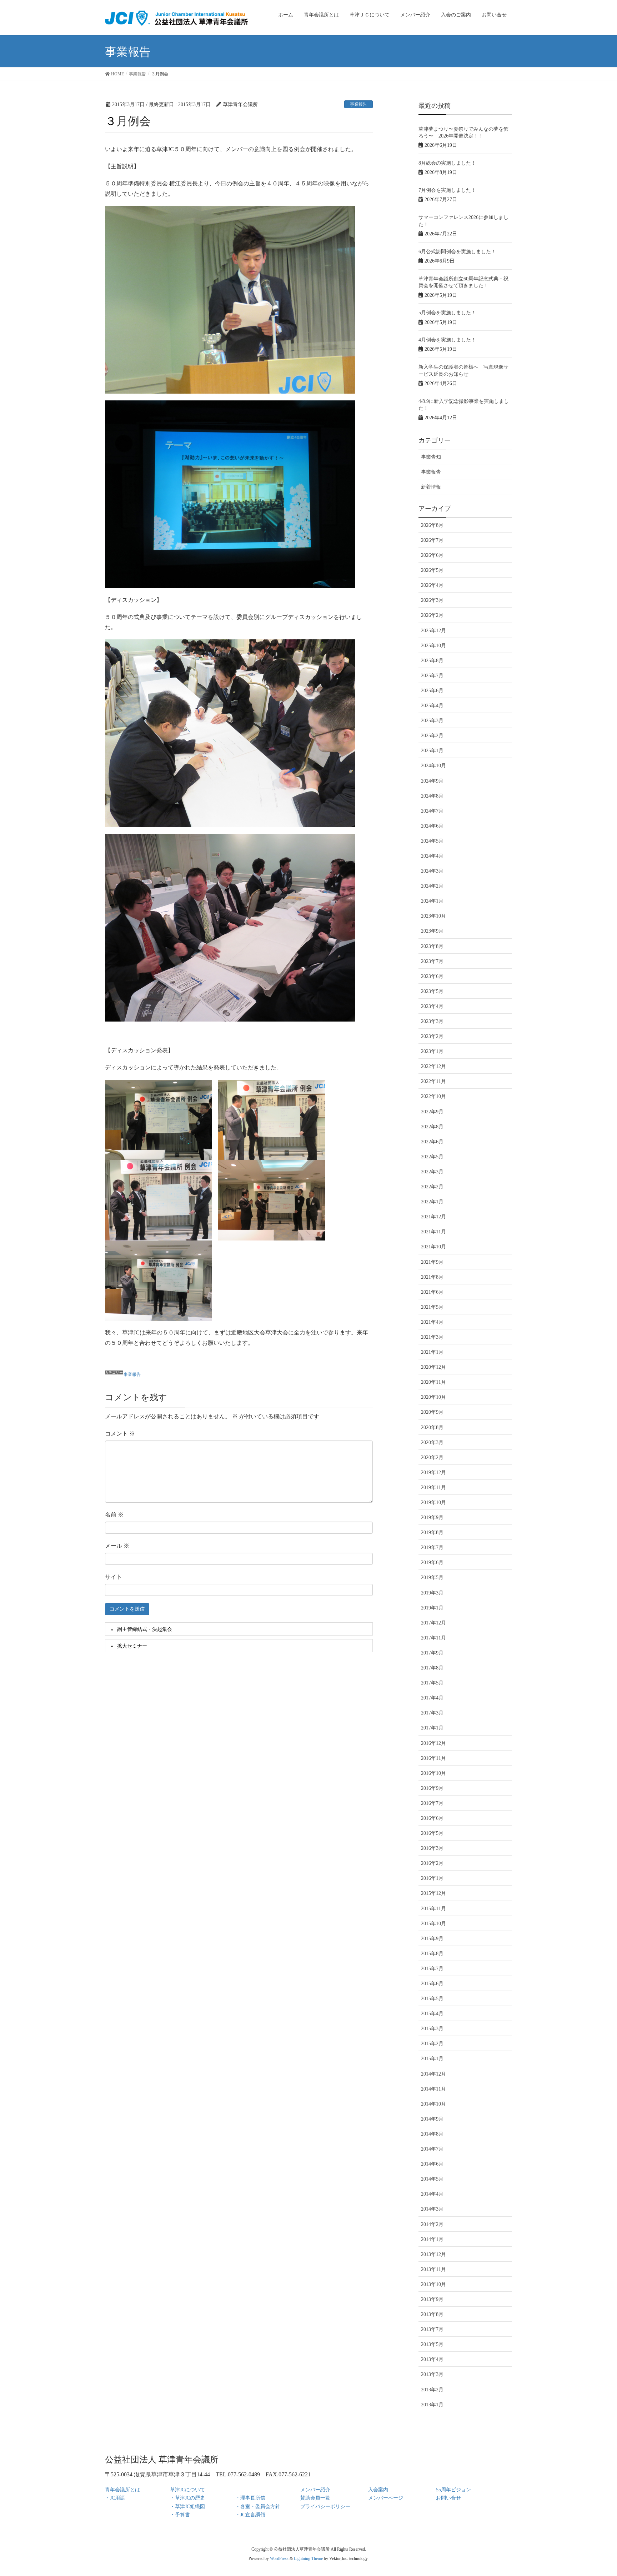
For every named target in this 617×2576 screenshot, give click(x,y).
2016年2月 (432, 1863)
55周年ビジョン (453, 2490)
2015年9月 (432, 1939)
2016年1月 (432, 1878)
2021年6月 (432, 1292)
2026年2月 (432, 615)
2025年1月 (432, 751)
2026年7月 (432, 540)
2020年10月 (433, 1397)
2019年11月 (433, 1487)
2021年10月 (433, 1247)
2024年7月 (432, 811)
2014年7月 (432, 2149)
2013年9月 (432, 2299)
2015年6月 (432, 1984)
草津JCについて (187, 2490)
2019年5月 (432, 1577)
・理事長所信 (250, 2498)
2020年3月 (432, 1442)
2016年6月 (432, 1818)
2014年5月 (432, 2179)
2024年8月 (432, 796)
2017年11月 (433, 1638)
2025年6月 (432, 691)
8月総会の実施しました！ (447, 163)
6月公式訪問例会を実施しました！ (457, 252)
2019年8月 (432, 1532)
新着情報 (431, 487)
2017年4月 (432, 1698)
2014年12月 (433, 2074)
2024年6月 (432, 826)
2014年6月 (432, 2164)
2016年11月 (433, 1758)
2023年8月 (432, 946)
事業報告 (358, 104)
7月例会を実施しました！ (447, 190)
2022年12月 (433, 1066)
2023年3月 (432, 1021)
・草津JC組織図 (187, 2507)
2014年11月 (433, 2089)
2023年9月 (432, 931)
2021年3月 (432, 1337)
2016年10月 (433, 1773)
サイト (114, 1577)
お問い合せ (448, 2498)
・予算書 (180, 2515)
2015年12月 (433, 1893)
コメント (120, 1434)
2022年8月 (432, 1127)
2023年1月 (432, 1051)
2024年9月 (432, 781)
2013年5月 (432, 2344)
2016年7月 (432, 1803)
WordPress (279, 2558)
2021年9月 (432, 1262)
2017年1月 (432, 1728)
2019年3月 (432, 1593)
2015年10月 (433, 1924)
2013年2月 (432, 2390)
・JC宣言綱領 (250, 2515)
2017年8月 (432, 1668)
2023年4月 (432, 1006)
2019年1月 (432, 1608)
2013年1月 (432, 2405)
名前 (114, 1515)
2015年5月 (432, 1999)
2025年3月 (432, 721)
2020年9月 (432, 1412)
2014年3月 (432, 2209)
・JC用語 (115, 2498)
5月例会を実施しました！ (447, 313)
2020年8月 (432, 1427)
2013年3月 (432, 2374)
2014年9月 (432, 2119)
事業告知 (431, 457)
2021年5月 (432, 1307)
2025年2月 (432, 736)
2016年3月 (432, 1848)
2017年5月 (432, 1683)
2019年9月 (432, 1517)
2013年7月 (432, 2329)
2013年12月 (433, 2254)
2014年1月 (432, 2239)
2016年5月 (432, 1833)
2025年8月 (432, 661)
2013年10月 (433, 2284)
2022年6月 (432, 1142)
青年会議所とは (122, 2490)
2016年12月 (433, 1743)
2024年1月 (432, 901)
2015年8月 (432, 1954)
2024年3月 (432, 871)
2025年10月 (433, 646)
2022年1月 (432, 1202)
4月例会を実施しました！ (447, 340)
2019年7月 (432, 1547)
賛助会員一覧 (315, 2498)
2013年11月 (433, 2269)
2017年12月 (433, 1623)
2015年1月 (432, 2059)
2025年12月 (433, 631)
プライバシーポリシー (325, 2507)
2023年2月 (432, 1036)
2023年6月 (432, 976)
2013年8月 (432, 2314)
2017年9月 (432, 1653)
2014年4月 (432, 2194)
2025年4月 (432, 706)
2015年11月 (433, 1909)
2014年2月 (432, 2224)
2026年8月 (432, 525)
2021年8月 (432, 1277)
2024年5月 (432, 841)
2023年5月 (432, 991)
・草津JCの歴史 (187, 2498)
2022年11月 (433, 1081)
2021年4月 (432, 1322)
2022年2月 (432, 1187)
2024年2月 (432, 886)
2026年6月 (432, 555)
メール (117, 1546)
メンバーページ (386, 2498)
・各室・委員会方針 (258, 2507)
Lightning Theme (308, 2558)
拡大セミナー (132, 1646)
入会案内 (378, 2490)
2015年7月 (432, 1969)
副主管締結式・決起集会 (145, 1629)
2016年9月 (432, 1788)
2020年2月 (432, 1457)
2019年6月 (432, 1562)
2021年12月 (433, 1217)
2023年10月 (433, 916)
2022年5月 (432, 1157)
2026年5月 (432, 570)
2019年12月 (433, 1472)
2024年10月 (433, 766)
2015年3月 (432, 2029)
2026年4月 (432, 585)
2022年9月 (432, 1112)
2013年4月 (432, 2359)
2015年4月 (432, 2014)
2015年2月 (432, 2044)
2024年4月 (432, 856)
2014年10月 (433, 2104)
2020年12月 (433, 1367)
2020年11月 (433, 1382)
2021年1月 (432, 1352)
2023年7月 (432, 961)
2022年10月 (433, 1096)
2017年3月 (432, 1713)
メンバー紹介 (315, 2490)
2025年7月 (432, 676)
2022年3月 (432, 1172)
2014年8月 (432, 2134)
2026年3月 (432, 600)
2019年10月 (433, 1502)
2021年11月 (433, 1232)
